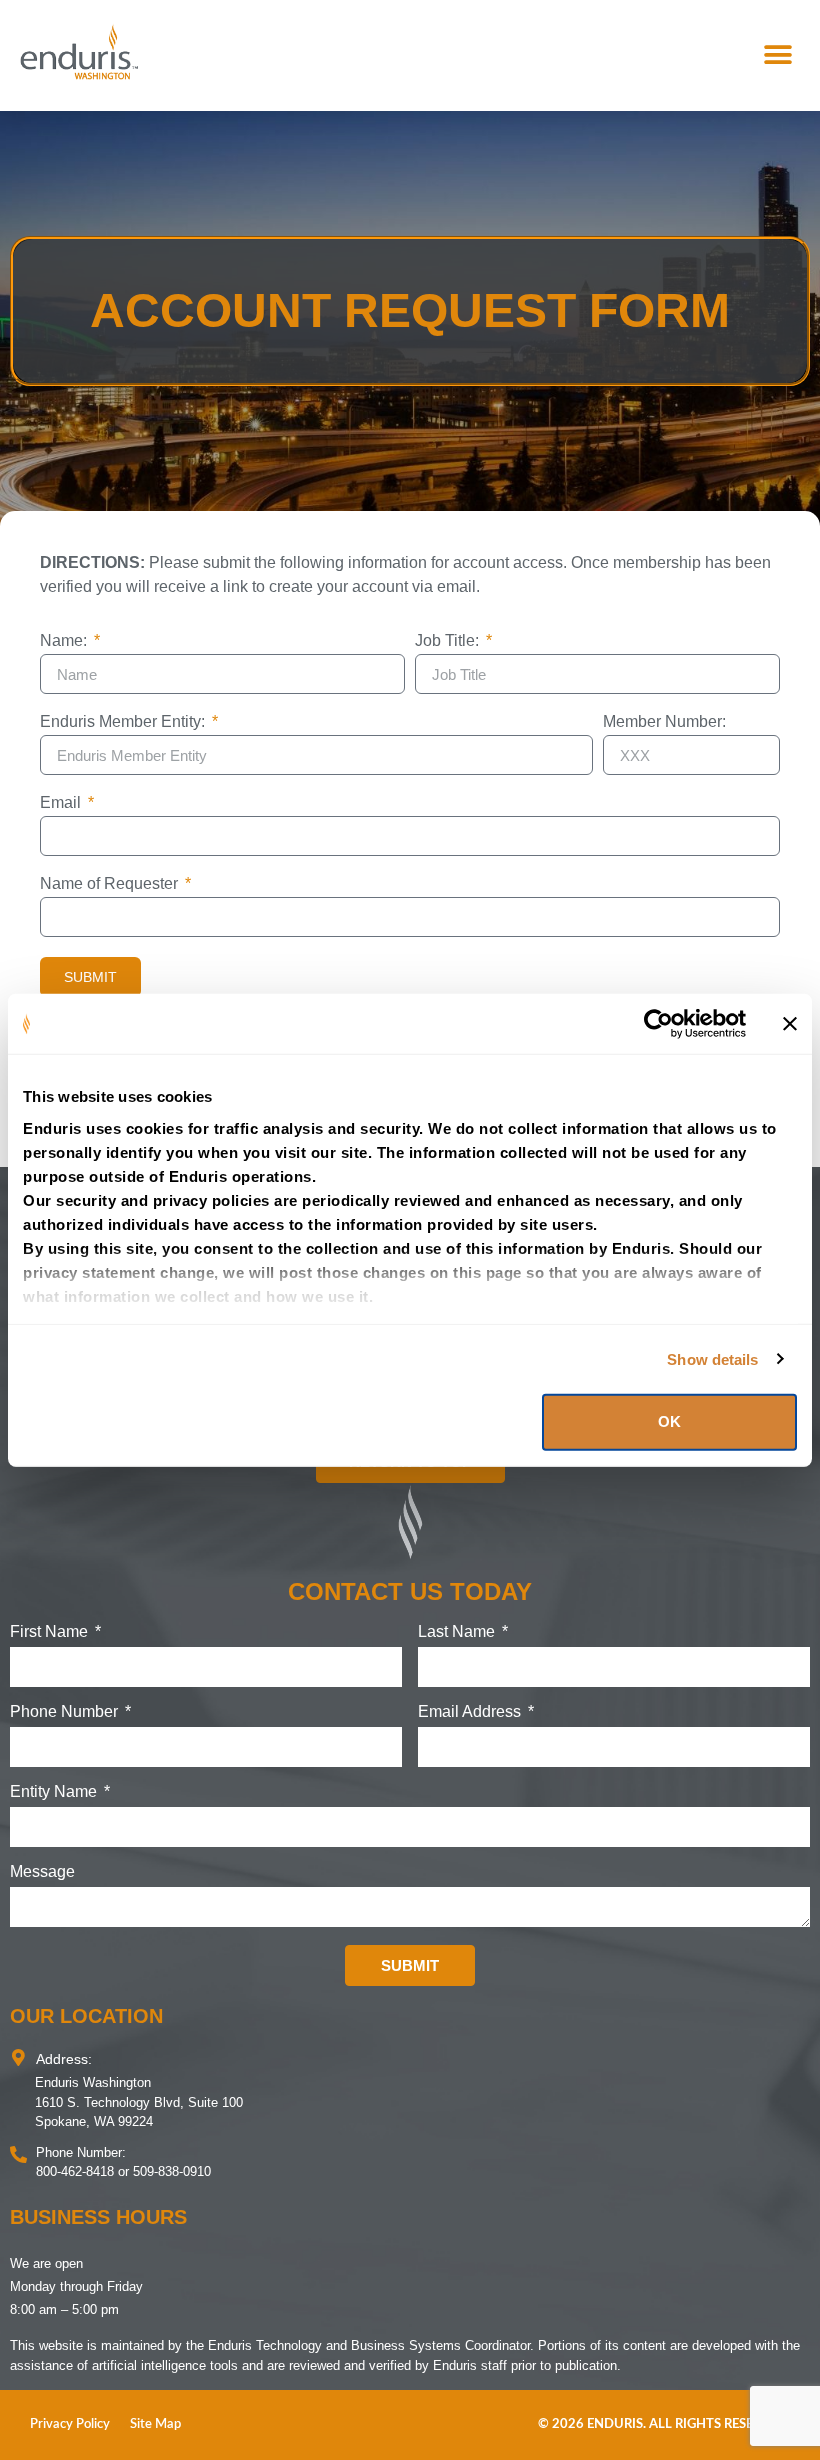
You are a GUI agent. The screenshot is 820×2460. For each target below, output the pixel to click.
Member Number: (664, 722)
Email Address (471, 1712)
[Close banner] (790, 1024)
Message (42, 1872)
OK (669, 1421)
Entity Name (55, 1792)
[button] (777, 55)
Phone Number (66, 1712)
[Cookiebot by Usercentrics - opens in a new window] (658, 1024)
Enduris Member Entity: (124, 722)
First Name (51, 1632)
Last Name (458, 1632)
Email (62, 803)
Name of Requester (111, 884)
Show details (712, 1358)
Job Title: (449, 641)
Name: (65, 641)
